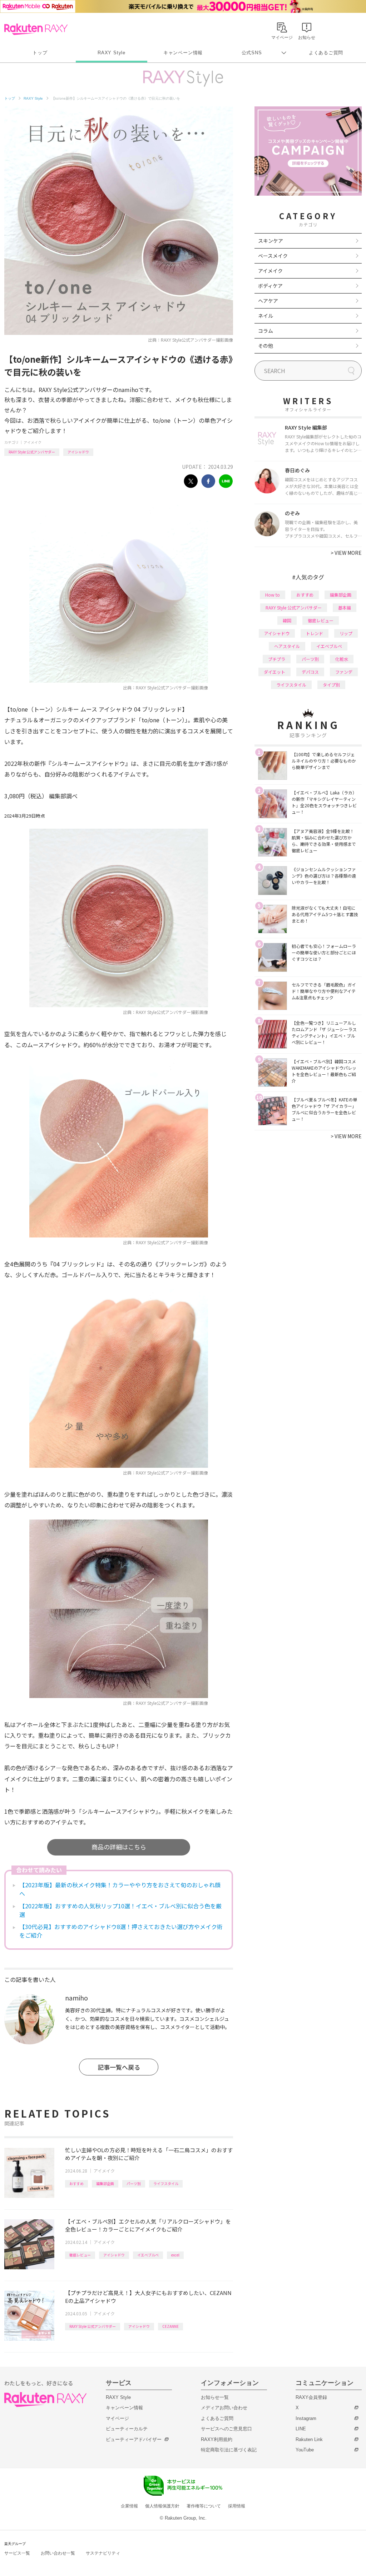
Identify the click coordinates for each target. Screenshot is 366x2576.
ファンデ (344, 672)
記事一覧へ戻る (119, 2067)
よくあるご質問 (326, 53)
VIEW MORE (346, 553)
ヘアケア (268, 301)
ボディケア (270, 286)
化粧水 (342, 659)
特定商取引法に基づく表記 (229, 2450)
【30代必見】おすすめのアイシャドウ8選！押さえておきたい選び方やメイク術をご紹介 (121, 1931)
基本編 (345, 607)
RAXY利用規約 (217, 2439)
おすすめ (76, 2183)
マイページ (117, 2418)
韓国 (287, 620)
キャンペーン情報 (183, 53)
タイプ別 (331, 685)
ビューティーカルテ (127, 2429)
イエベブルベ (148, 2255)
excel (175, 2255)
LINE (301, 2429)
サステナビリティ (103, 2553)
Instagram (306, 2418)
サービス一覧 (17, 2553)
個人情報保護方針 (162, 2506)
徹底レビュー (80, 2255)
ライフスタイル (166, 2183)
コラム (266, 331)
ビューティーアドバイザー (134, 2439)
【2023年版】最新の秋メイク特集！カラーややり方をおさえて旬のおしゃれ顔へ (120, 1889)
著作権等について (204, 2506)
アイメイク (33, 442)
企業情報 (129, 2506)
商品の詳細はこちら (119, 1847)
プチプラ (277, 659)
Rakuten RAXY (36, 29)
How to (273, 595)
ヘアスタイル (287, 646)
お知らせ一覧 (215, 2397)
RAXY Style (112, 53)
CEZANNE (170, 2326)
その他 (266, 346)
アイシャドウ (78, 452)
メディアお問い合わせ (224, 2408)
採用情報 (237, 2506)
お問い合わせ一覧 (58, 2553)
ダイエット (274, 672)
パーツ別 (134, 2183)
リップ (346, 633)
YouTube (305, 2450)
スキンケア (271, 241)
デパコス (310, 672)
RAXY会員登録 (311, 2397)
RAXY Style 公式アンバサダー (32, 452)
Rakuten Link (309, 2439)
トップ (40, 53)
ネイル (266, 316)
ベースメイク (273, 256)
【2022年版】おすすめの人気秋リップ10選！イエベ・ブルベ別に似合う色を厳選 (120, 1910)
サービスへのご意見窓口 (226, 2429)
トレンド (315, 633)
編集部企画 (105, 2183)
